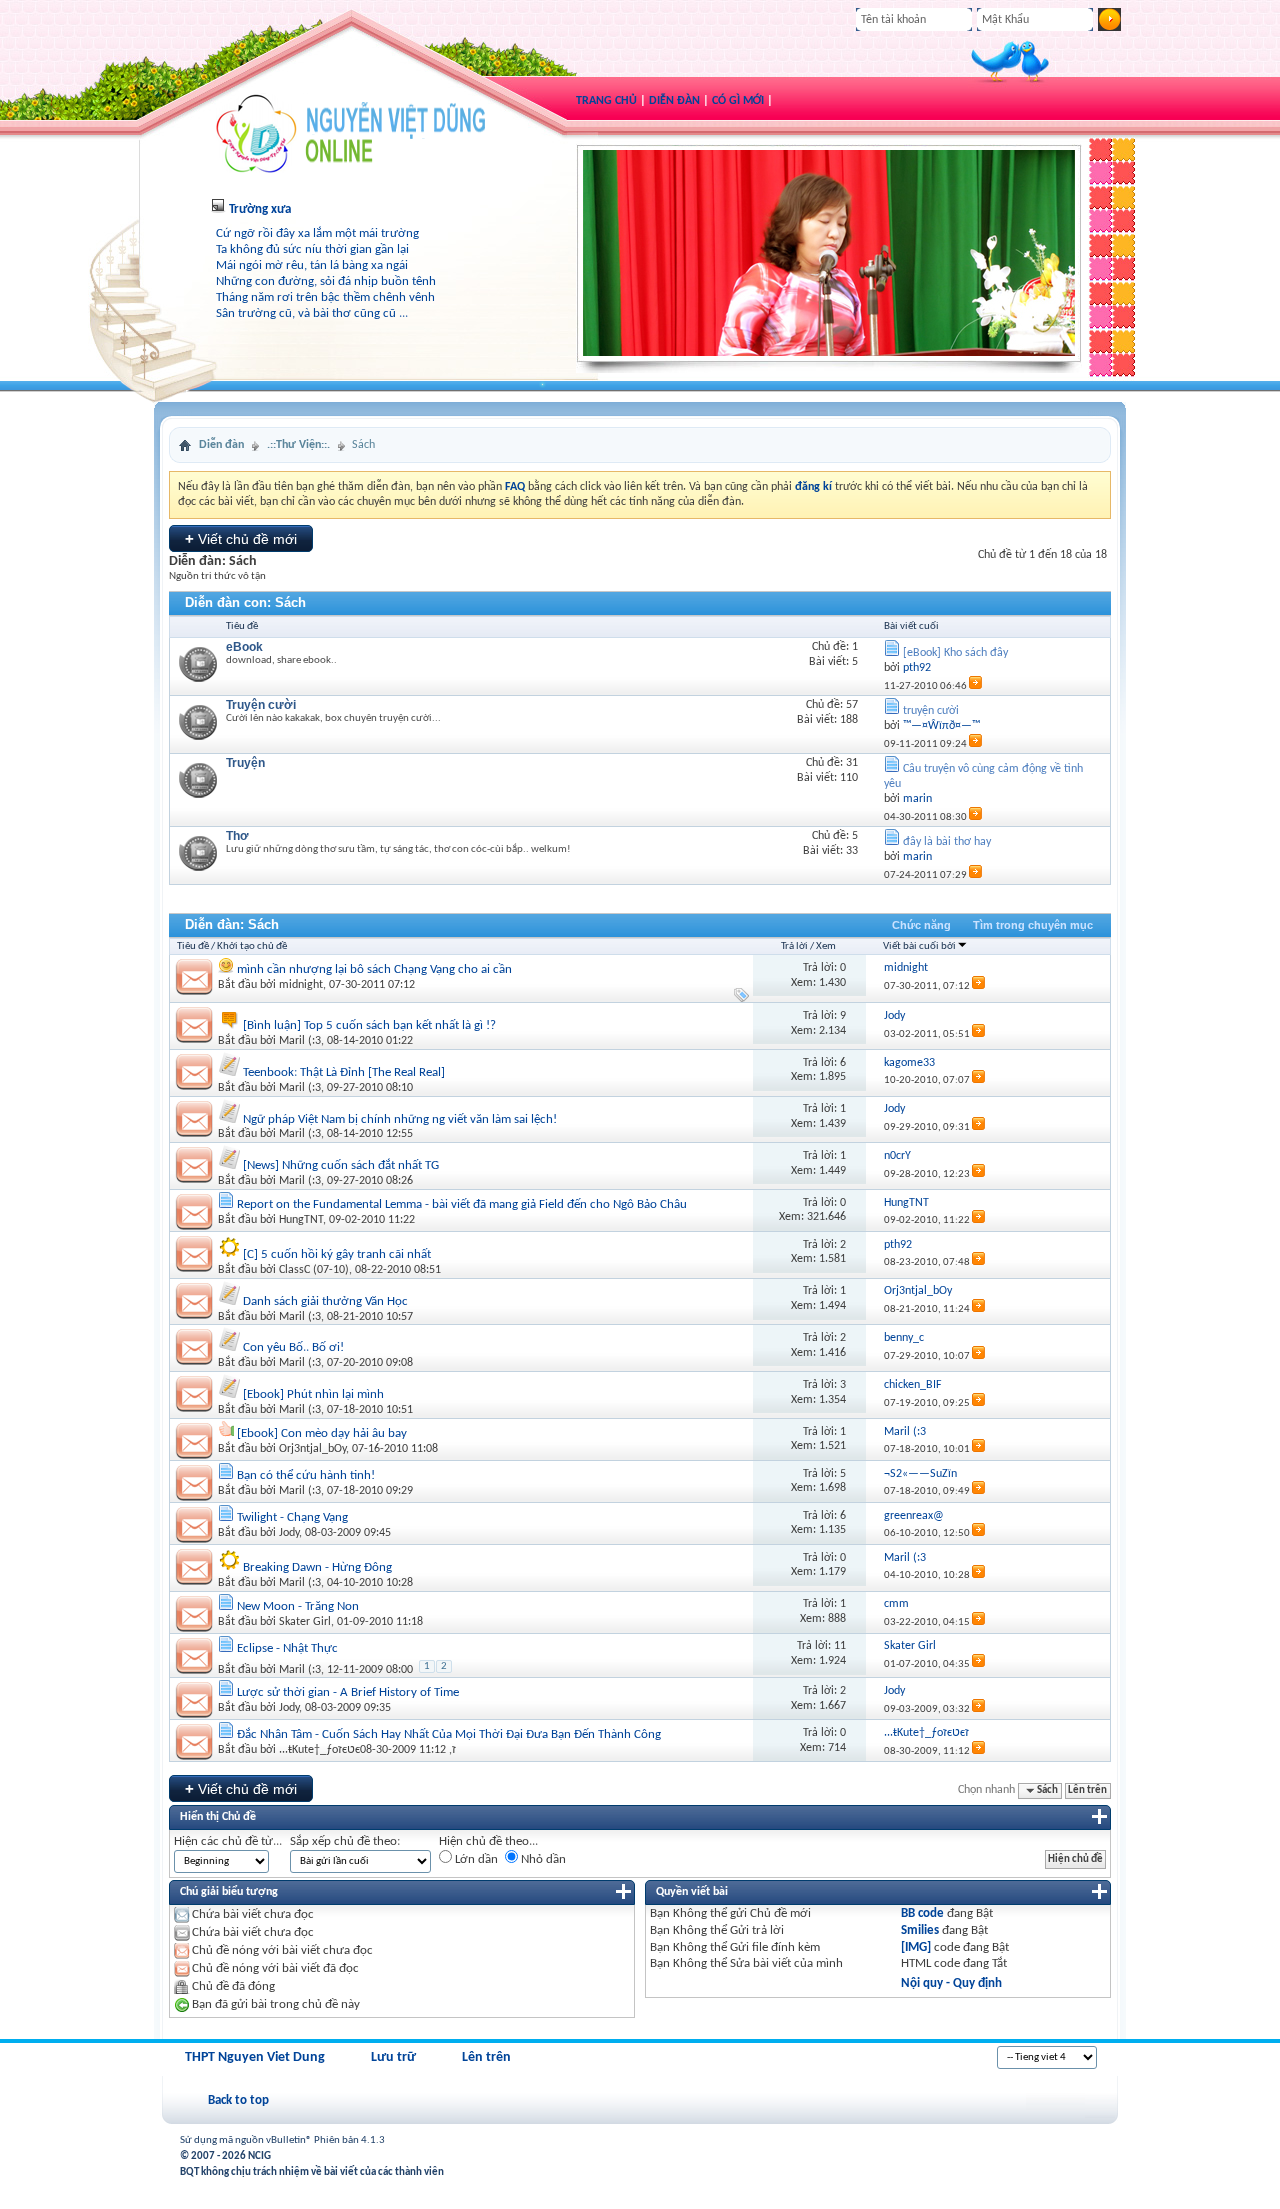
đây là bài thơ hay (947, 842)
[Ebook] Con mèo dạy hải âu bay (322, 1433)
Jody (289, 1533)
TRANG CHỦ (606, 101)
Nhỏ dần (542, 1859)
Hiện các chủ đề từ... (228, 1841)
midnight (301, 985)
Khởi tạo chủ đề (252, 946)
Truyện (245, 763)
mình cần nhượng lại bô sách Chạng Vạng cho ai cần (374, 969)
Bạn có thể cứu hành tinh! (306, 1475)
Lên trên (1087, 1790)
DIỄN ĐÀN (674, 101)
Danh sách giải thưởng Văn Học (325, 1301)
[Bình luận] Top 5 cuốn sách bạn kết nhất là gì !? (369, 1025)
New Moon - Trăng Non (298, 1606)
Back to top (238, 2100)
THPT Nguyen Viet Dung (255, 2057)
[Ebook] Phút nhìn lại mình (313, 1394)
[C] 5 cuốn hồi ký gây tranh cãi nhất (337, 1254)
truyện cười (931, 711)
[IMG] (916, 1947)
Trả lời (794, 946)
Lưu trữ (393, 2057)
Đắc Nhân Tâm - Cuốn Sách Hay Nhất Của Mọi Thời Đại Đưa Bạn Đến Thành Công (449, 1734)
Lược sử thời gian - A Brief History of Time (348, 1692)
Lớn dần (475, 1859)
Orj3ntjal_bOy (312, 1449)
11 (840, 1646)
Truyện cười (261, 705)
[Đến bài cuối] (978, 986)
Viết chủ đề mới (241, 538)
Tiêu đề (193, 946)
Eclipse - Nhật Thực (287, 1648)
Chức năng (921, 925)
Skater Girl (305, 1622)
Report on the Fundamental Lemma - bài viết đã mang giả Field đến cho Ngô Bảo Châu (462, 1204)
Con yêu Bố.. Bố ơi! (293, 1347)
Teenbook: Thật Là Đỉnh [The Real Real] (344, 1072)
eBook (244, 647)
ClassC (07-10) (314, 1270)
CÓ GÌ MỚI (738, 101)
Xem (826, 946)
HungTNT (301, 1220)
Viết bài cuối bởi (919, 946)
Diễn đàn (221, 445)
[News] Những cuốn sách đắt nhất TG (341, 1165)
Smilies (920, 1930)
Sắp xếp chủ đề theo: (345, 1841)
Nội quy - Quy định (951, 1983)
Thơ (237, 836)
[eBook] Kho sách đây (955, 653)
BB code (922, 1913)
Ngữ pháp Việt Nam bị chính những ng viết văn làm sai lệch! (400, 1119)
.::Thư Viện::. (298, 445)
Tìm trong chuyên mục (1033, 925)
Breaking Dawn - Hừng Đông (317, 1567)
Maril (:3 (300, 1041)
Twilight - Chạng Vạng (292, 1517)
